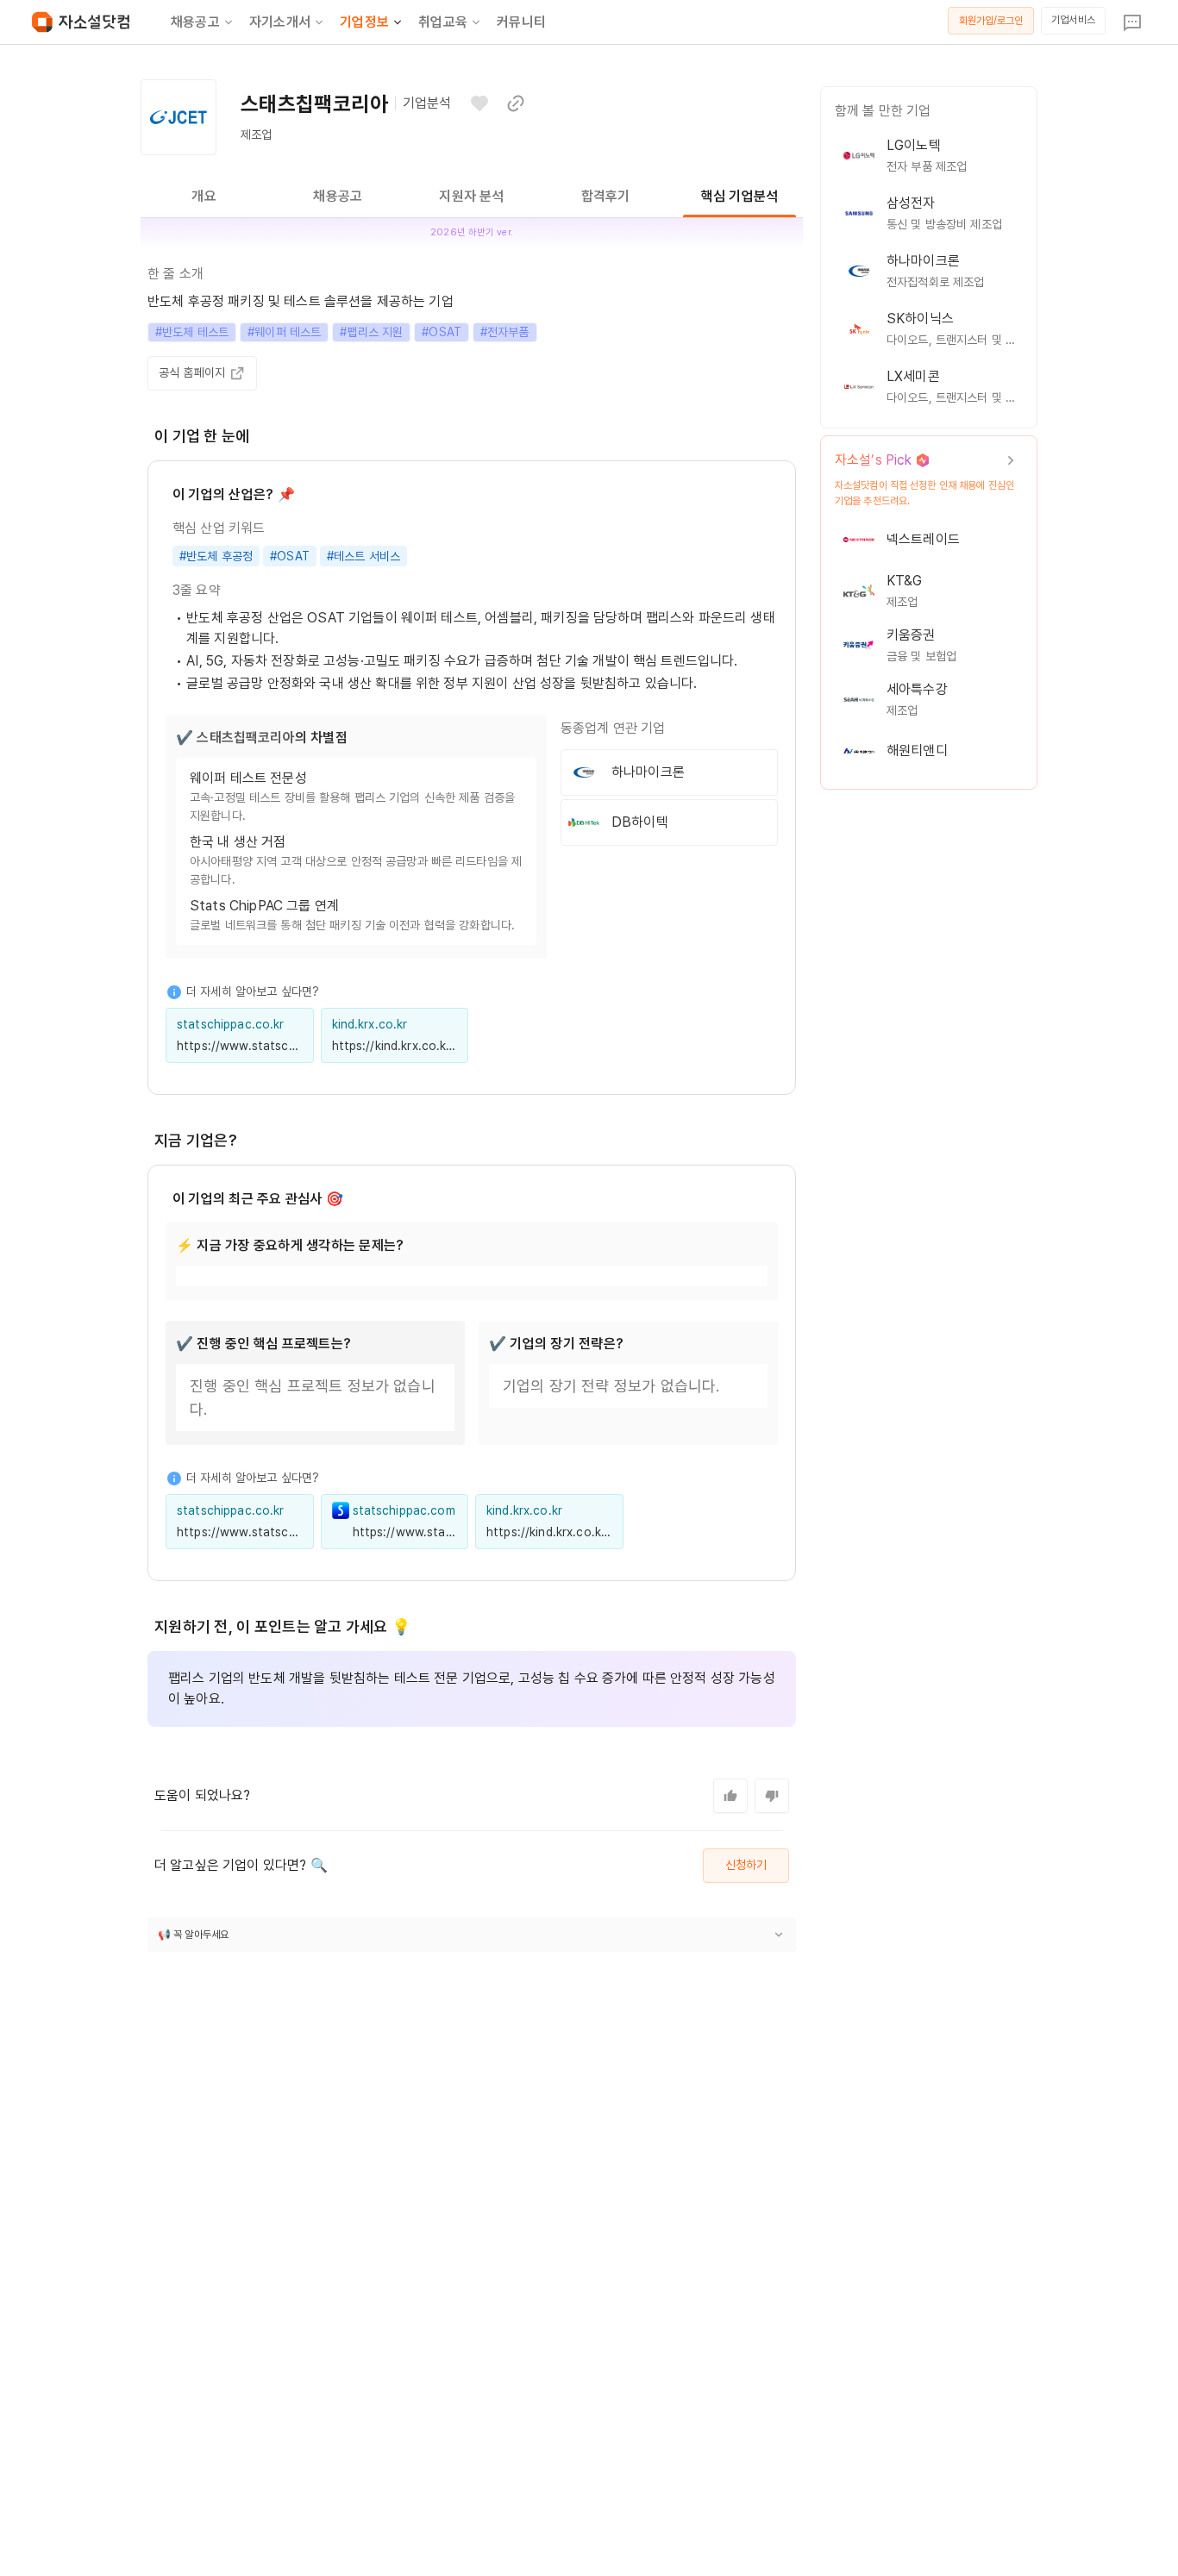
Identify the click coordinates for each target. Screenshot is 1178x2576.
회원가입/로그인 (991, 21)
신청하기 (746, 1865)
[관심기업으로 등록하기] (479, 103)
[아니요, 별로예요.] (772, 1796)
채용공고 (195, 22)
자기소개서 (280, 22)
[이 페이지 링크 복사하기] (516, 103)
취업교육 (443, 22)
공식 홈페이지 (192, 372)
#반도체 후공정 (216, 556)
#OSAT (290, 556)
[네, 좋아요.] (730, 1796)
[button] (472, 1935)
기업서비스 (1073, 20)
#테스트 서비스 (363, 556)
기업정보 (364, 22)
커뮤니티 (521, 22)
